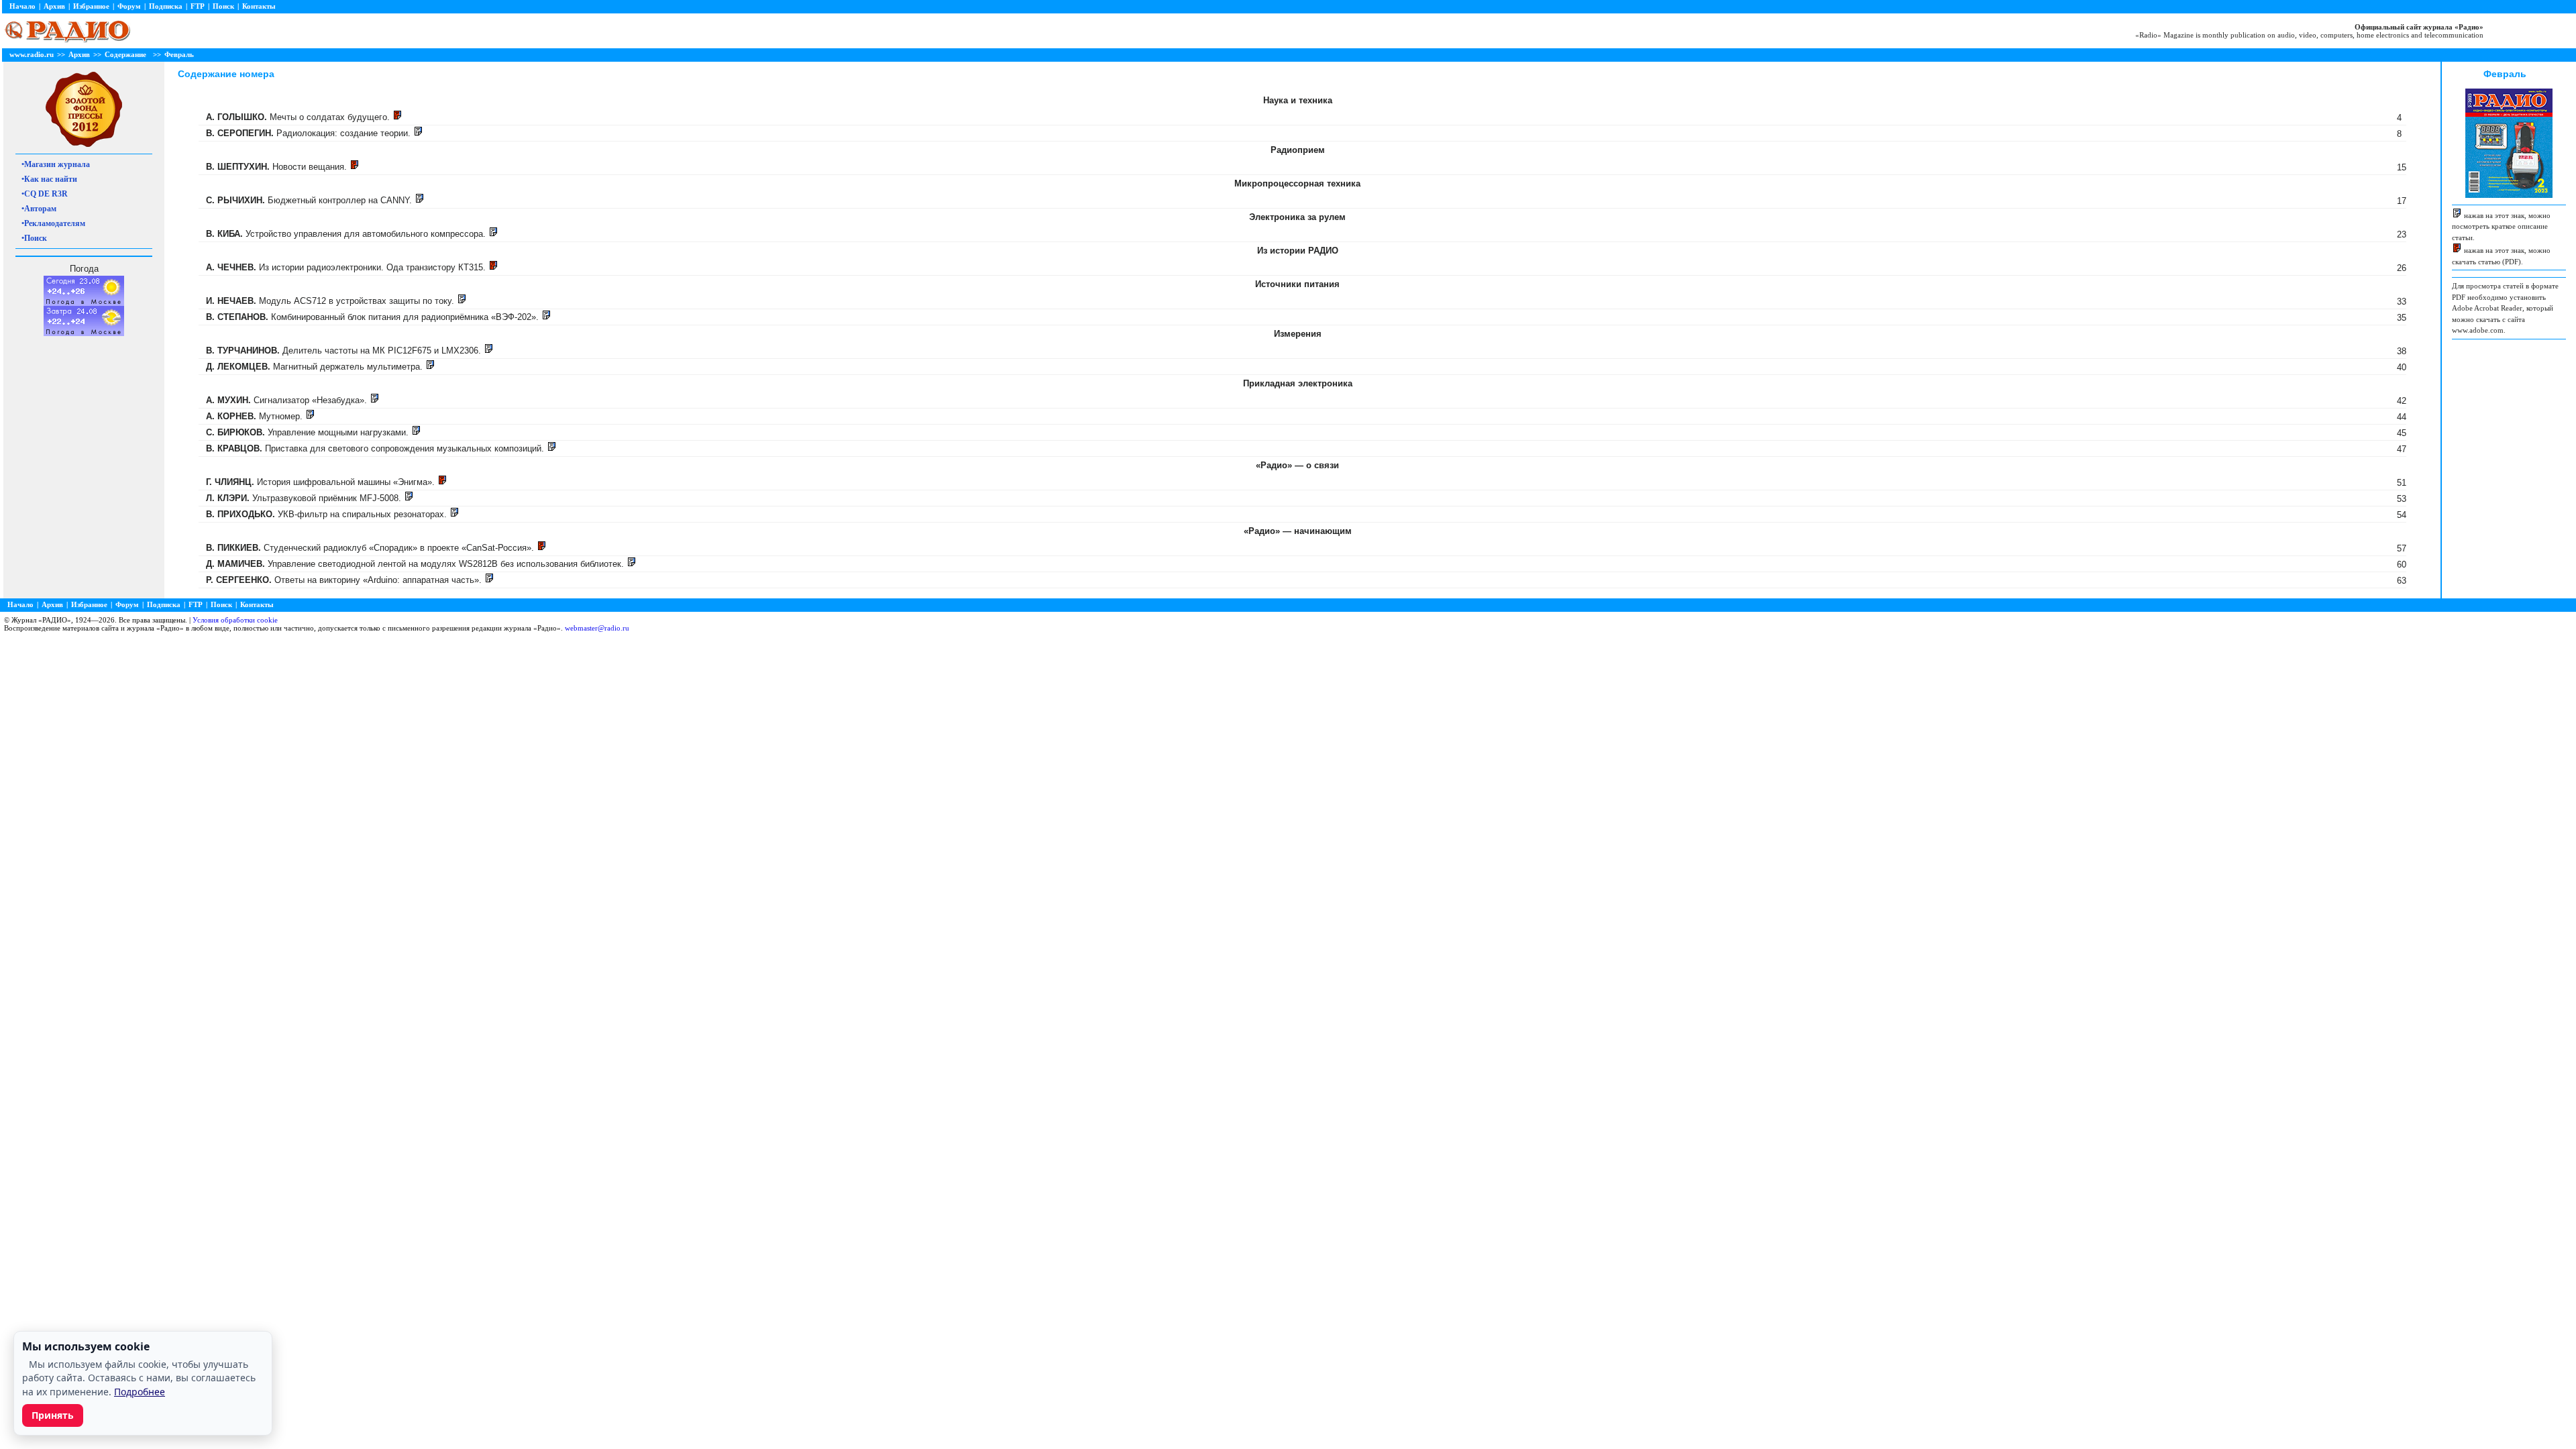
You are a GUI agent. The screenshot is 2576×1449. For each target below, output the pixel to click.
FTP (198, 6)
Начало (22, 6)
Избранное (91, 6)
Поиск (223, 6)
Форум (129, 6)
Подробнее (140, 1392)
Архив (54, 6)
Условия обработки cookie (235, 620)
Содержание (125, 54)
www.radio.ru (32, 54)
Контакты (259, 6)
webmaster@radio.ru (597, 628)
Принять (53, 1415)
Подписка (166, 6)
